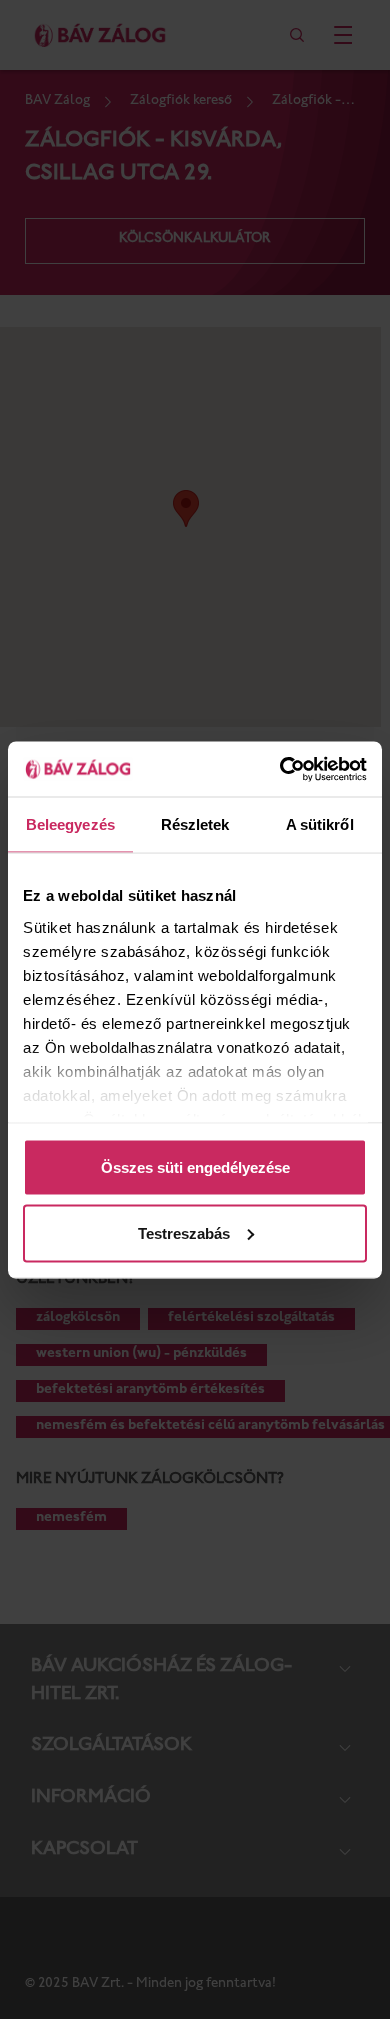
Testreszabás (184, 1232)
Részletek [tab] (195, 824)
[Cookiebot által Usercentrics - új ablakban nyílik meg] (280, 769)
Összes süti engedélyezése (195, 1167)
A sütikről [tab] (320, 824)
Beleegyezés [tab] (70, 824)
